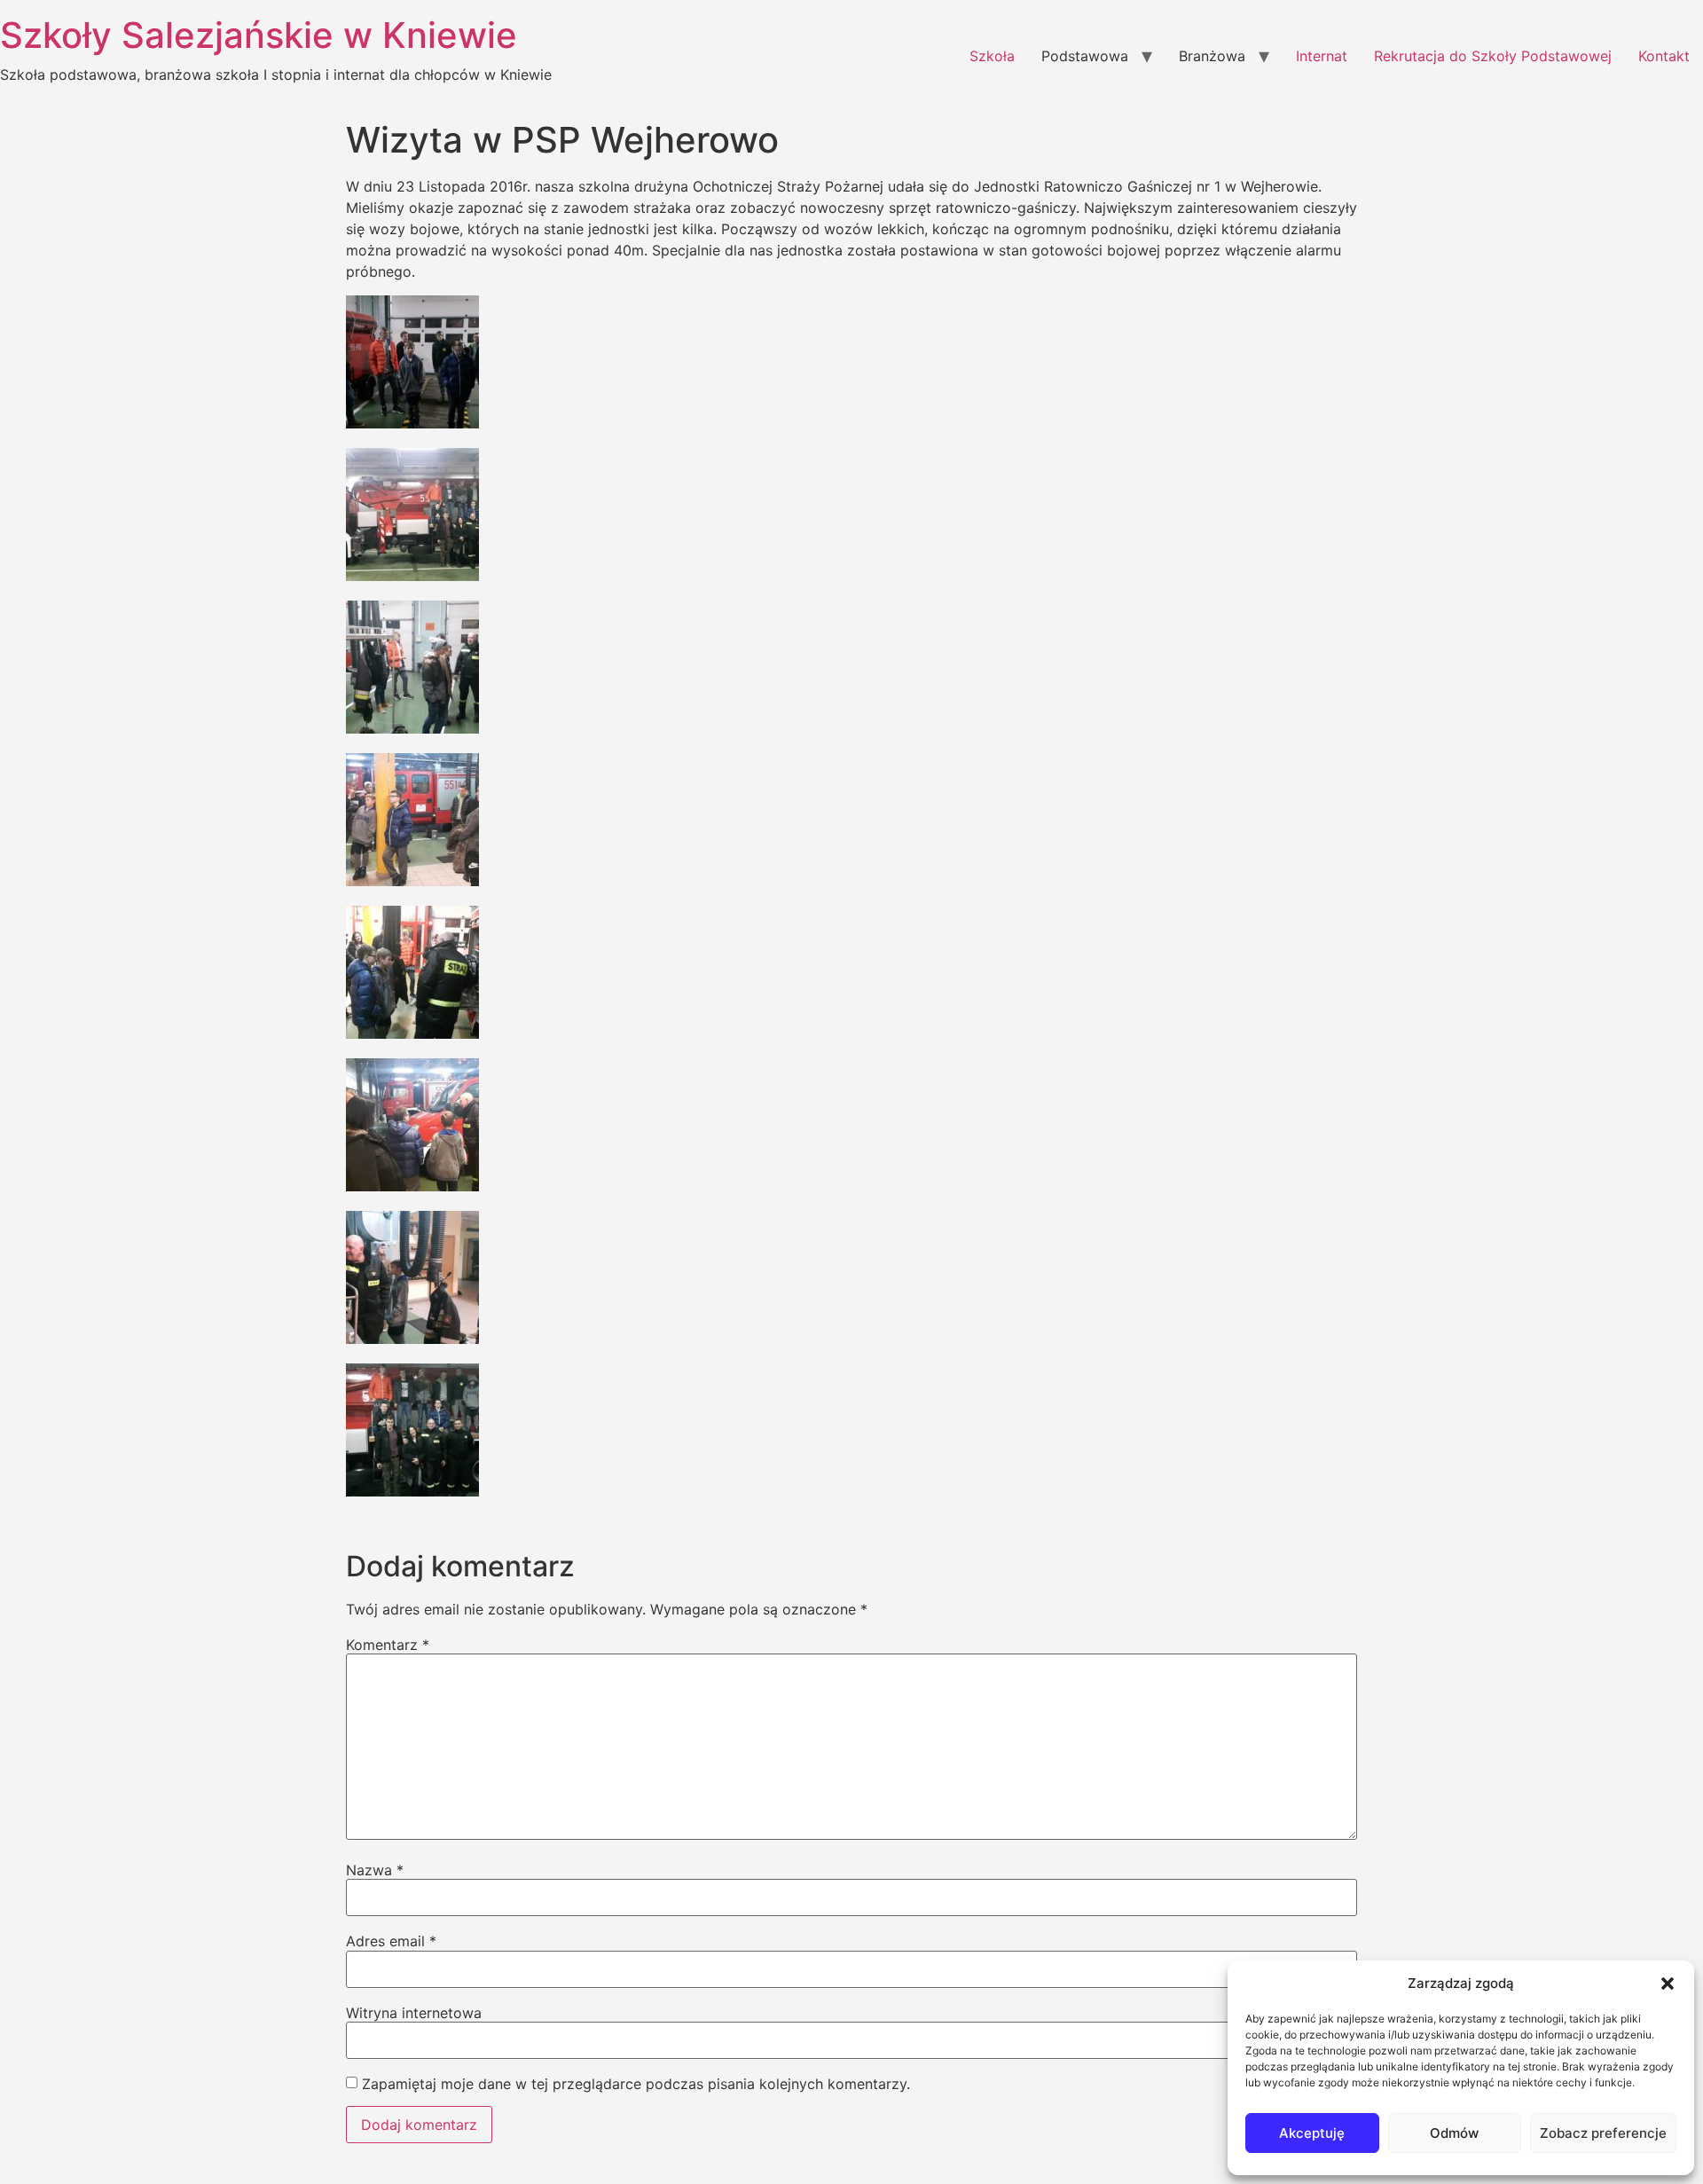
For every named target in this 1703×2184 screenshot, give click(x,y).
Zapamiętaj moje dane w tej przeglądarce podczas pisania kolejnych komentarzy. (636, 2084)
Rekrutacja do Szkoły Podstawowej (1493, 56)
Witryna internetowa (414, 2013)
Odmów (1454, 2133)
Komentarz (388, 1645)
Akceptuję (1312, 2133)
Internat (1322, 56)
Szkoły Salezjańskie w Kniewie (259, 35)
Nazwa (375, 1870)
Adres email (391, 1941)
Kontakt (1664, 56)
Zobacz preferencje (1603, 2133)
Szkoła (992, 56)
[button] (1668, 1984)
